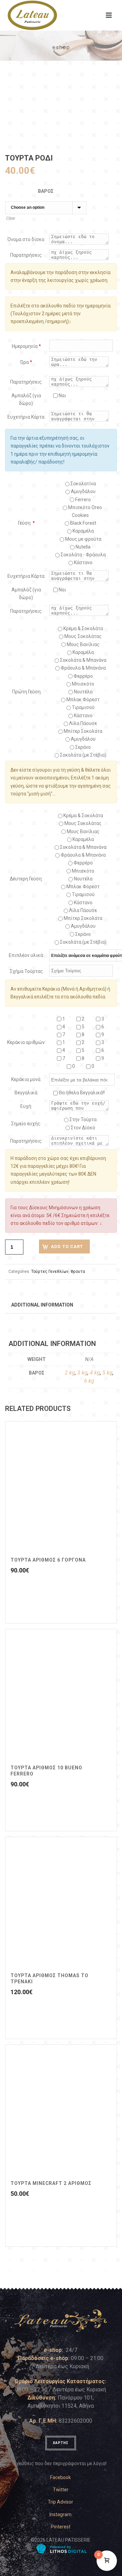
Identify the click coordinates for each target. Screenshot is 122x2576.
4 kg (95, 1373)
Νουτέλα (83, 692)
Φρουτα (78, 1272)
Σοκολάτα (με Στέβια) (83, 755)
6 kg (89, 1381)
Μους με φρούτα (83, 539)
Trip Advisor (60, 2502)
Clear (11, 218)
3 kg (82, 1373)
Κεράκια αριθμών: (26, 1042)
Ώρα (26, 362)
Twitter (61, 2490)
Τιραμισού (83, 707)
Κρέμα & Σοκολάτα (83, 628)
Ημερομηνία (26, 346)
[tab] (42, 1304)
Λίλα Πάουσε (83, 723)
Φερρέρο (83, 676)
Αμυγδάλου (83, 491)
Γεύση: (26, 523)
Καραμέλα (83, 652)
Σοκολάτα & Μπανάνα (83, 660)
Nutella (83, 547)
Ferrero (83, 500)
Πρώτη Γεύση (26, 692)
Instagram (60, 2514)
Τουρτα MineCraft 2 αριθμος (51, 2183)
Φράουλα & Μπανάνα (83, 668)
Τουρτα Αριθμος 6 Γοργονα (48, 1560)
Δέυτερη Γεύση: (26, 879)
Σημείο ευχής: (26, 1124)
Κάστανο (83, 562)
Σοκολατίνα (83, 484)
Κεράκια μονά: (26, 1079)
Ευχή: (26, 1106)
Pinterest (61, 2527)
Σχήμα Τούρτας (26, 971)
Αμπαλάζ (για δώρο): (26, 399)
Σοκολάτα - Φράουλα (83, 555)
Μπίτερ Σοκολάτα (83, 731)
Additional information (42, 1305)
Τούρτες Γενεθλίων (50, 1272)
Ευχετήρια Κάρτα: (26, 417)
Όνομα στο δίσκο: (26, 239)
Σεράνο (83, 747)
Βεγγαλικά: (26, 1093)
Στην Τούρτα (83, 1119)
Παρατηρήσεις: (26, 255)
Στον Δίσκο (83, 1128)
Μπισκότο (83, 684)
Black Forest (83, 523)
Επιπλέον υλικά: (26, 955)
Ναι (62, 395)
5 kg (107, 1373)
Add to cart (67, 1247)
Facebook (60, 2477)
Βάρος (46, 191)
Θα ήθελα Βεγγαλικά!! (81, 1093)
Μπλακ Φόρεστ (83, 700)
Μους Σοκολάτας (83, 636)
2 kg (70, 1373)
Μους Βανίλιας (83, 644)
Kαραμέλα (83, 531)
